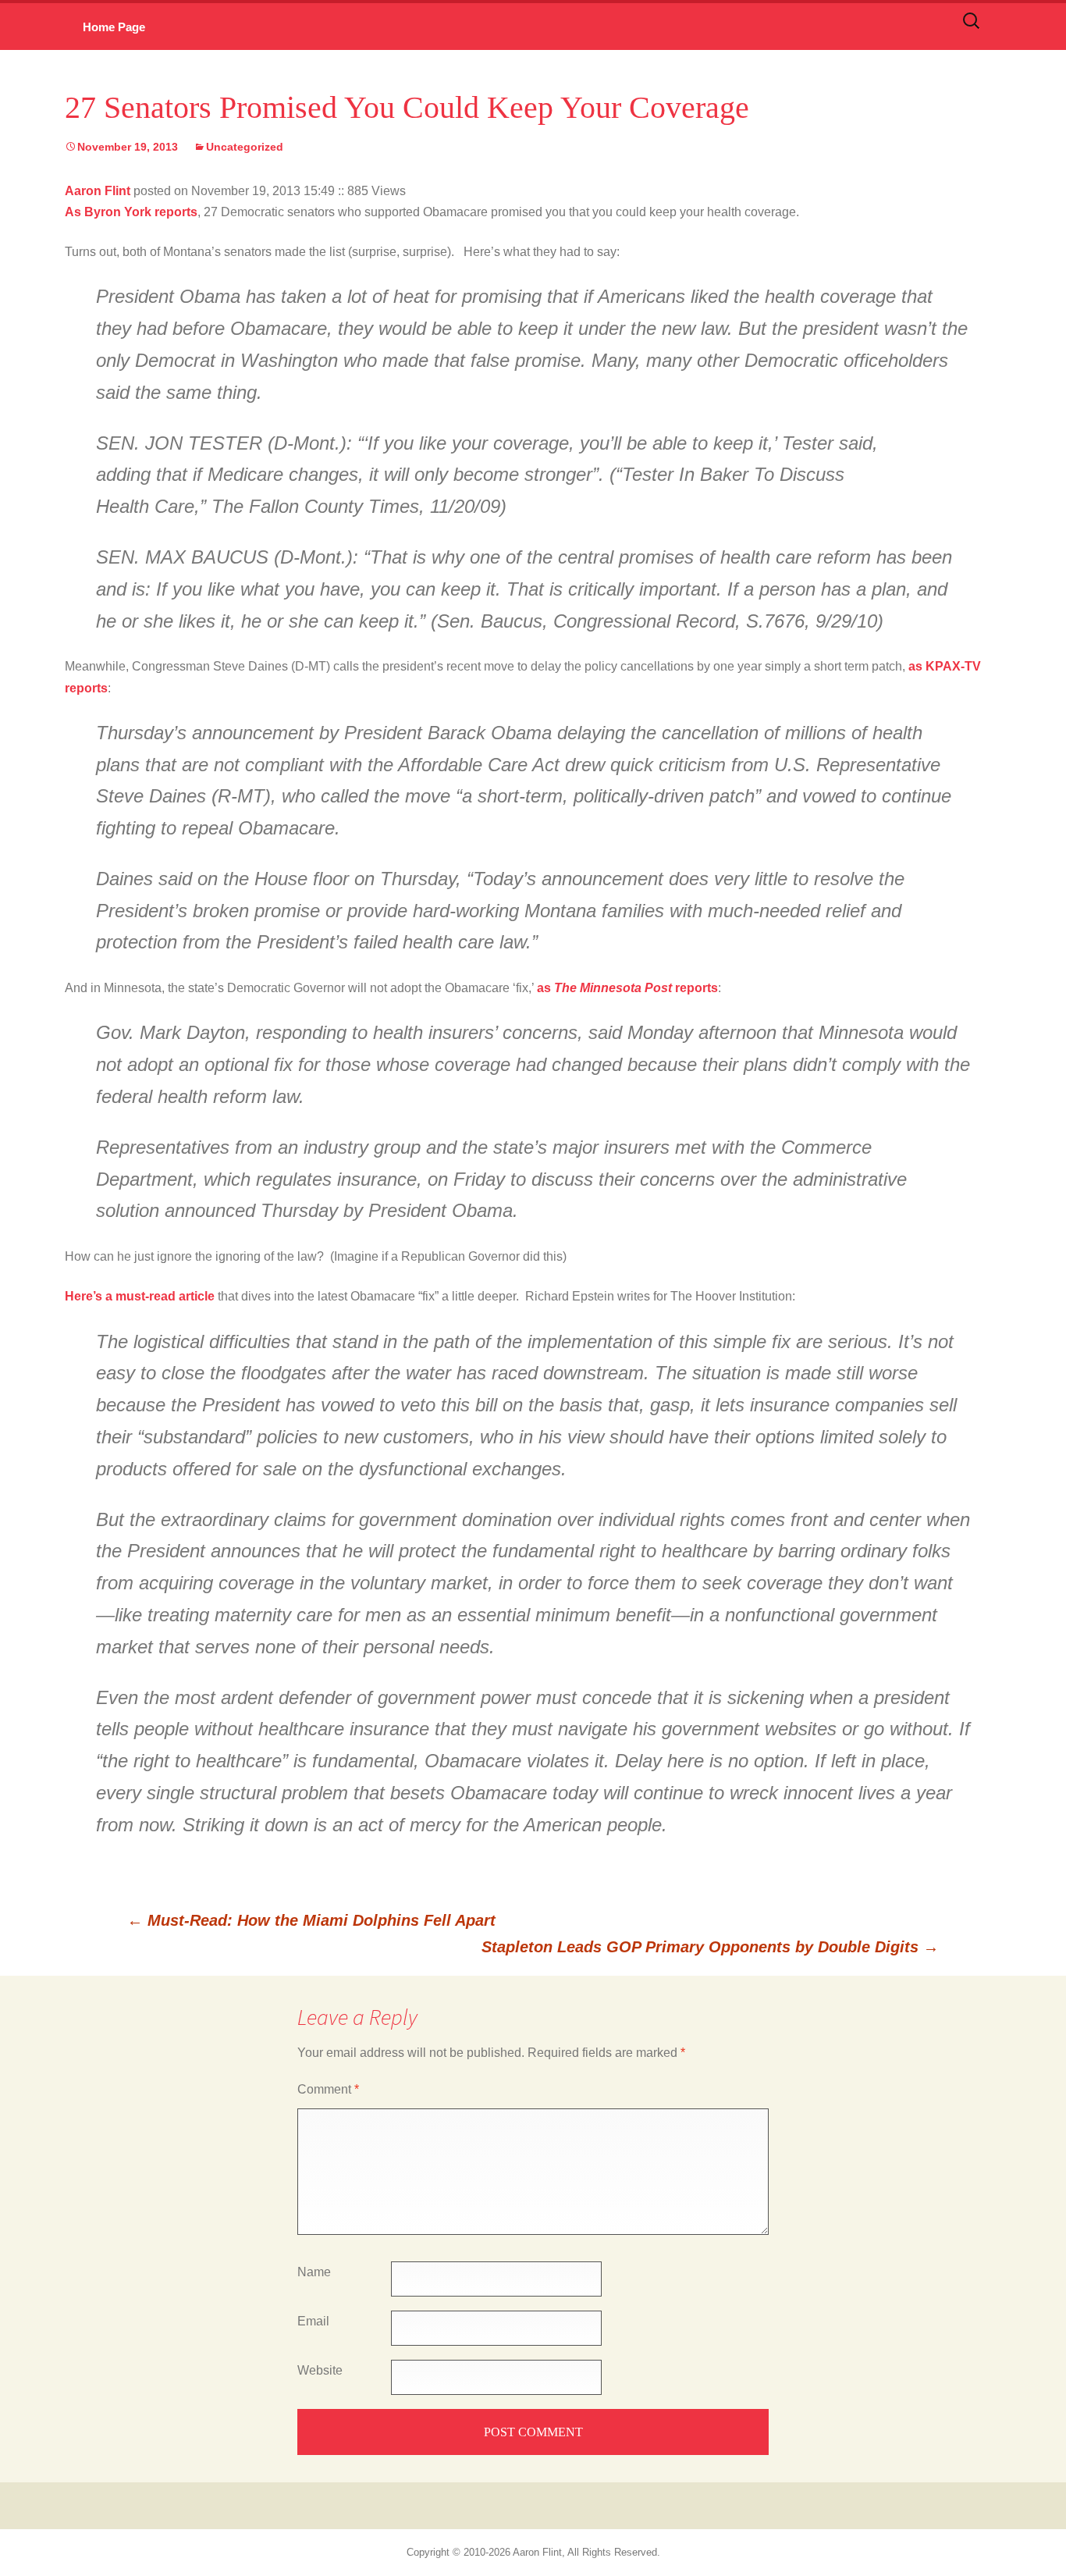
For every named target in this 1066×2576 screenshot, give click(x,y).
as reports (627, 988)
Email (313, 2321)
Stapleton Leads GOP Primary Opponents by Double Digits (710, 1947)
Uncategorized (245, 147)
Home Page (114, 27)
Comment (328, 2089)
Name (314, 2272)
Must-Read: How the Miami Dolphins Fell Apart (311, 1920)
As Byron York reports (131, 212)
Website (320, 2370)
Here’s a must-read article (140, 1296)
